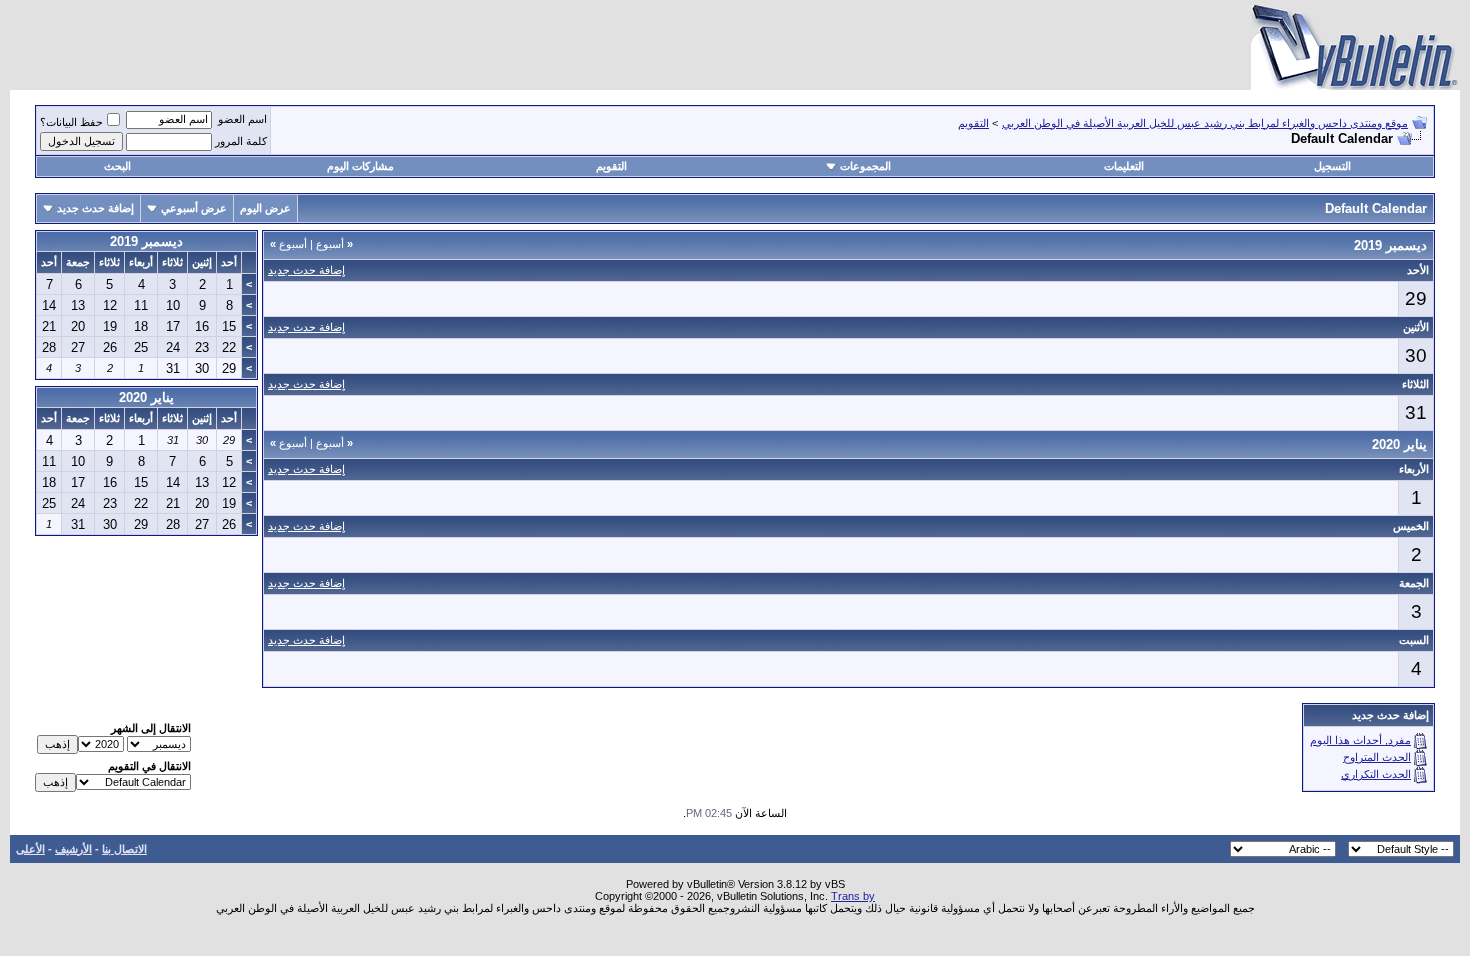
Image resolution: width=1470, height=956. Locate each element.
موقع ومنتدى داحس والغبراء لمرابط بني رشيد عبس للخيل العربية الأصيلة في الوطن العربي (1205, 123)
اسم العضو (242, 119)
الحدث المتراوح (1377, 757)
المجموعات (865, 166)
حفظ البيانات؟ (71, 122)
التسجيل (1332, 166)
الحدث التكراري (1376, 774)
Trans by (853, 896)
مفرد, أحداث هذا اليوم (1360, 740)
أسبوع (334, 244)
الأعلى (30, 849)
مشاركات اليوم (360, 166)
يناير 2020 (146, 397)
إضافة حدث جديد (95, 208)
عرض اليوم (265, 208)
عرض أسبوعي (194, 208)
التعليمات (1124, 166)
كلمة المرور (241, 141)
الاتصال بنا (124, 849)
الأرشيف (73, 849)
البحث (117, 166)
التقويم (973, 123)
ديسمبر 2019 (146, 241)
